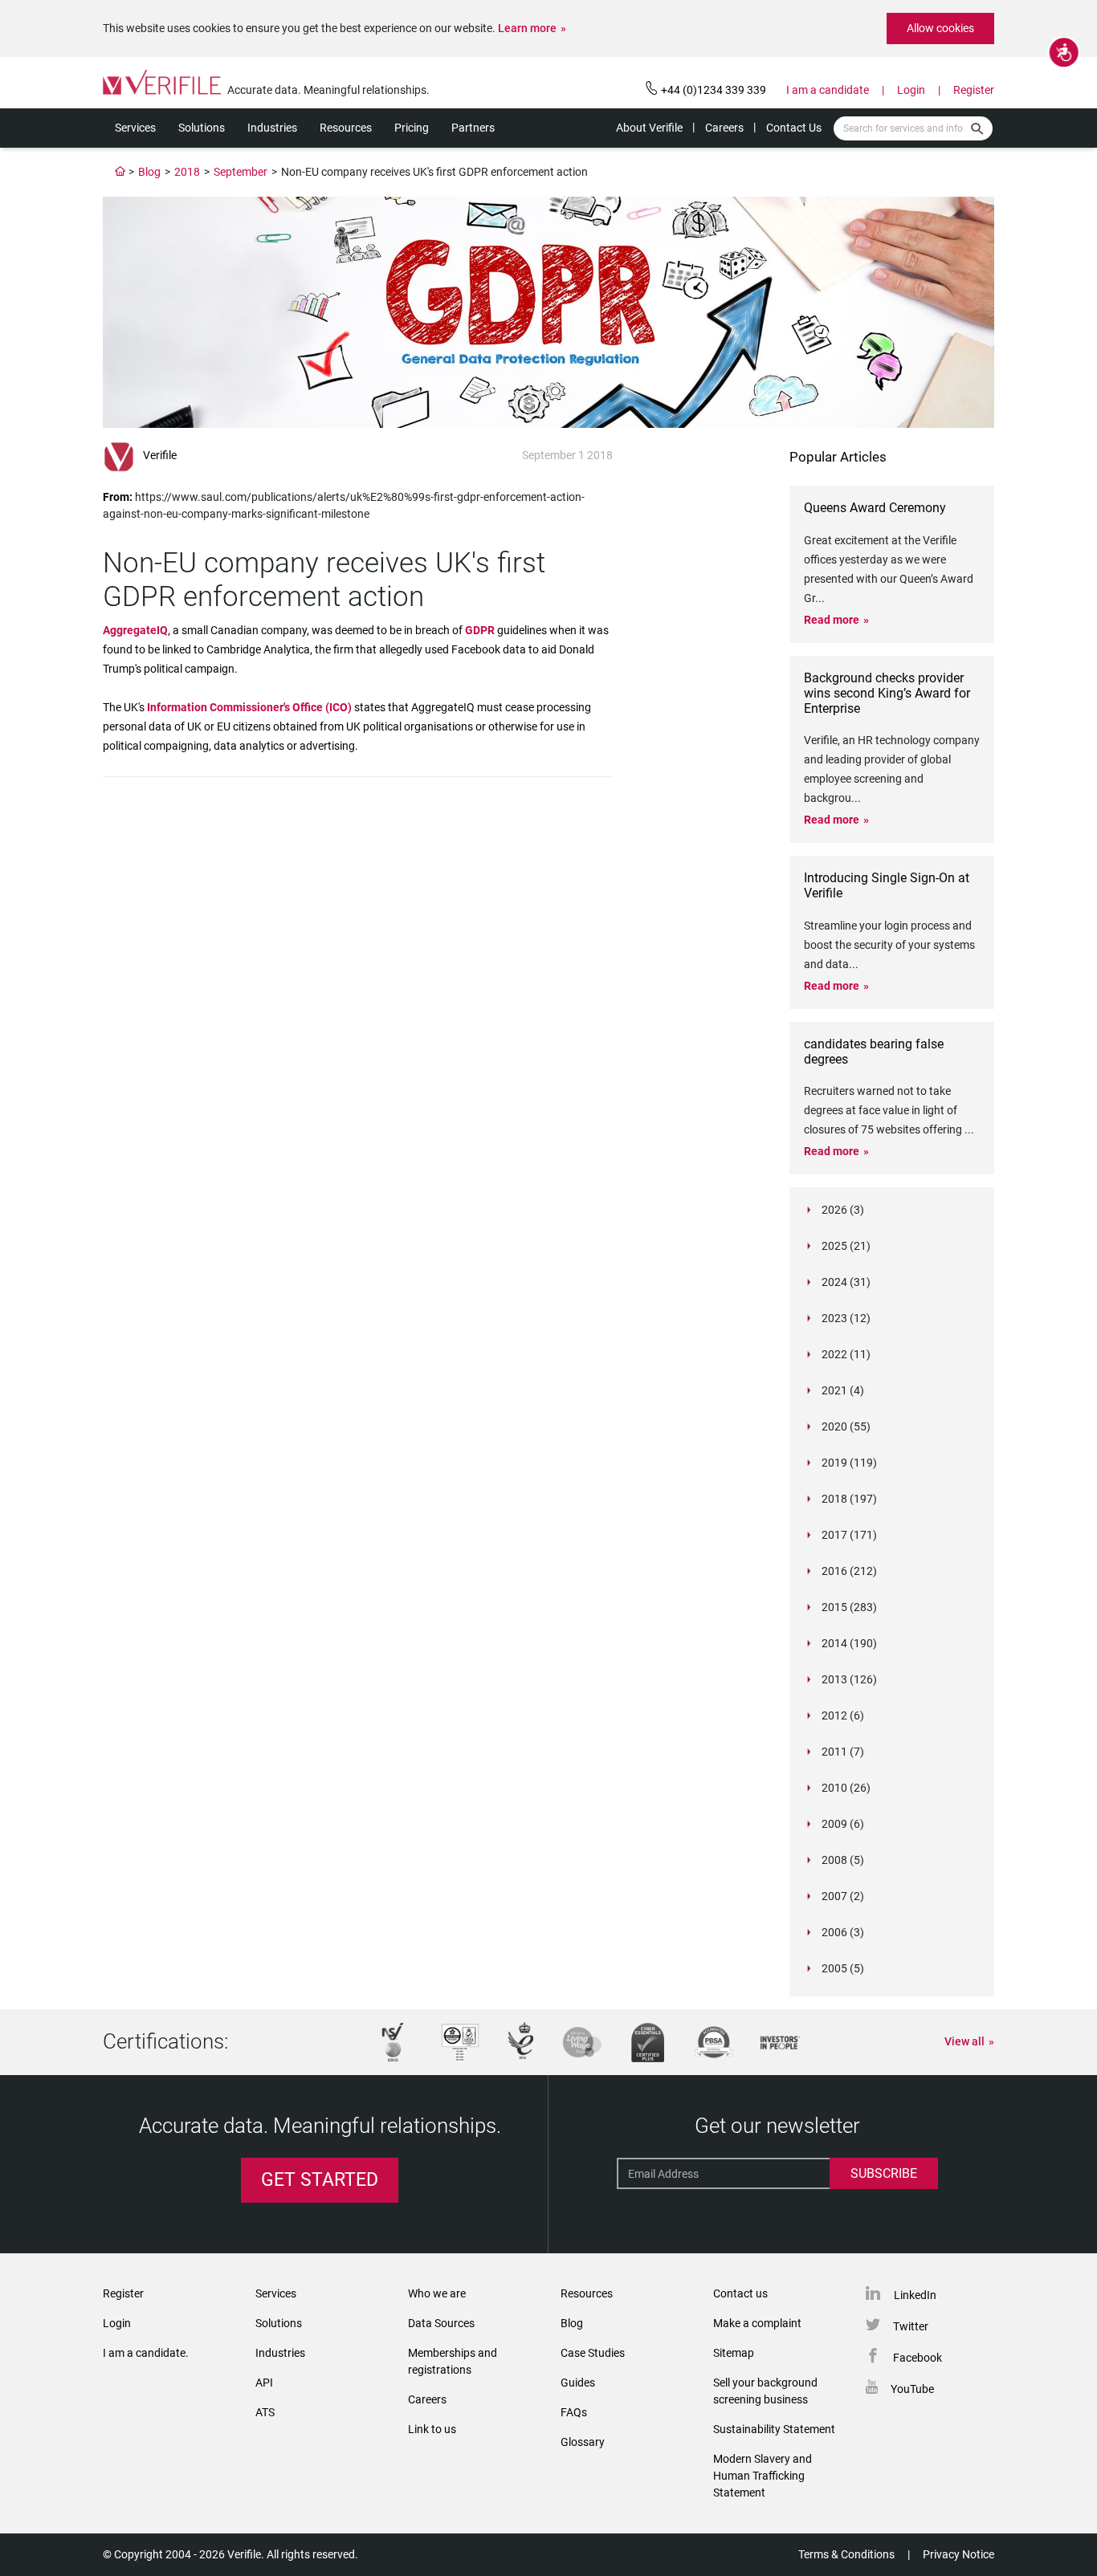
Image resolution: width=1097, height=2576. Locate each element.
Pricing (412, 128)
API (264, 2383)
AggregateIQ (135, 630)
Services (135, 128)
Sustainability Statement (774, 2429)
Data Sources (441, 2323)
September (241, 172)
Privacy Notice (958, 2554)
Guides (578, 2383)
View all (964, 2041)
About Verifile (649, 128)
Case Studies (593, 2353)
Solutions (202, 128)
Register (974, 90)
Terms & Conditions (846, 2554)
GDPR (480, 630)
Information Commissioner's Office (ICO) (249, 707)
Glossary (583, 2442)
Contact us (740, 2293)
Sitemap (734, 2353)
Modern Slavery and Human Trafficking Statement (763, 2476)
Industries (272, 128)
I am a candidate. (146, 2353)
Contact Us (794, 128)
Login (911, 90)
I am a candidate (828, 90)
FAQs (574, 2412)
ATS (265, 2412)
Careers (724, 128)
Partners (473, 128)
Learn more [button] (527, 28)
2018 (187, 172)
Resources (346, 128)
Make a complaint (757, 2323)
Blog (149, 172)
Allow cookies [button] (940, 28)
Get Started (320, 2180)
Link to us (432, 2429)
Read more (832, 620)
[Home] (120, 172)
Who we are (437, 2293)
